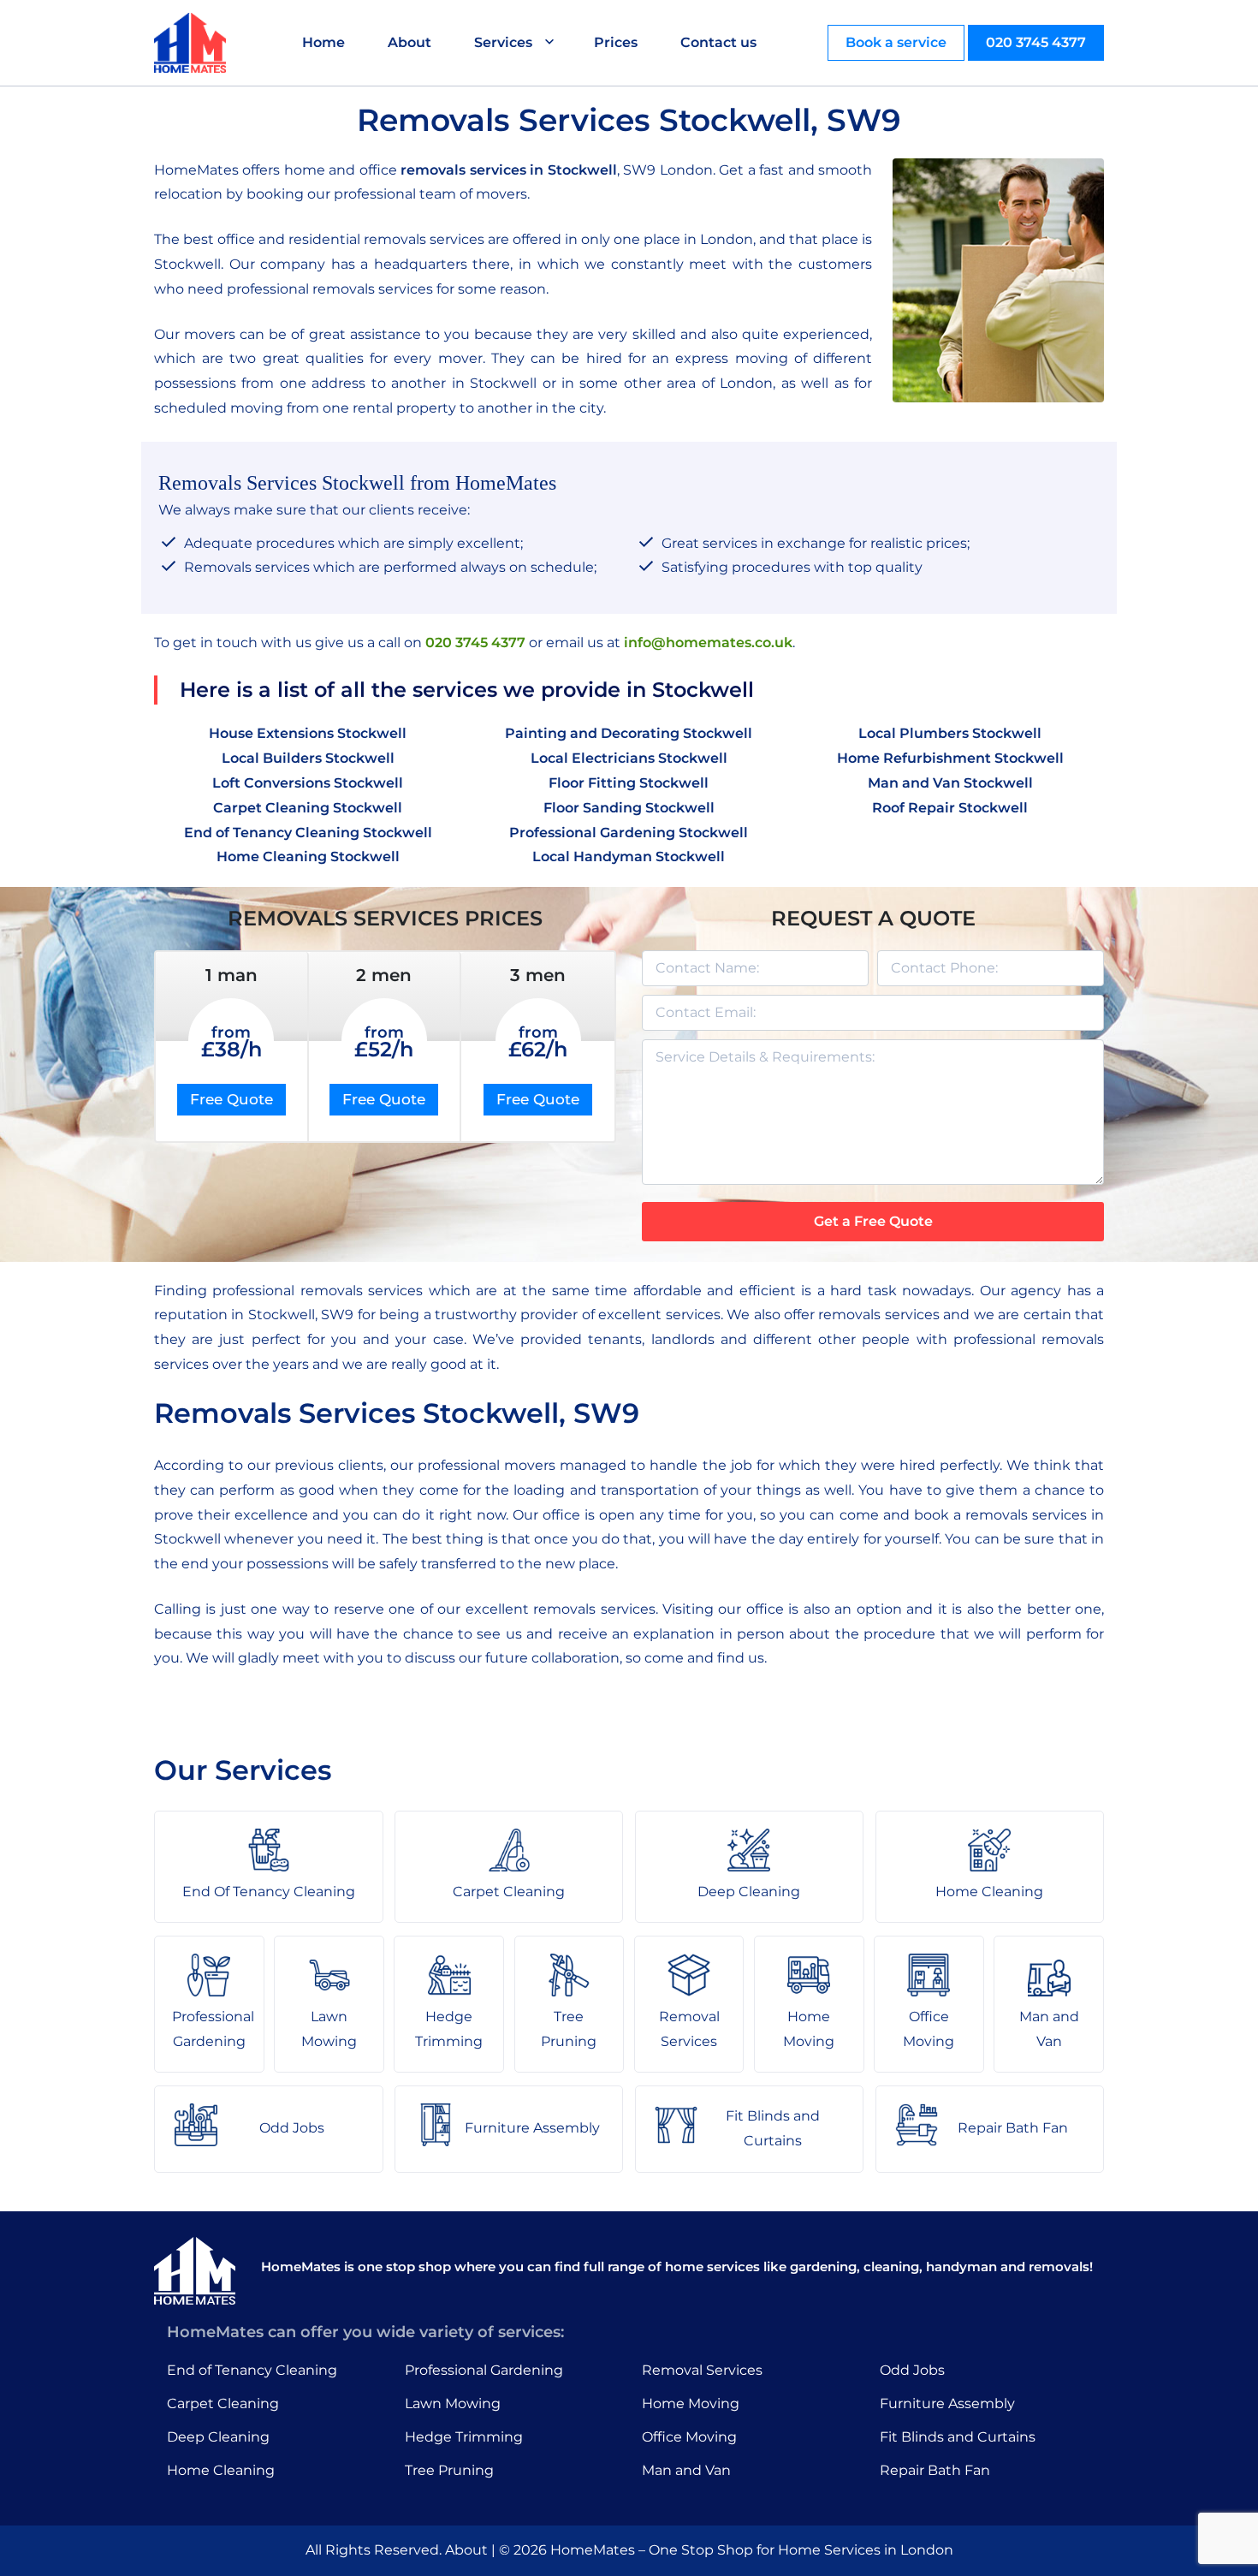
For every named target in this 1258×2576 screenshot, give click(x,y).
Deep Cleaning (218, 2437)
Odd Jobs (912, 2370)
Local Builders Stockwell (308, 758)
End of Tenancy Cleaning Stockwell (308, 833)
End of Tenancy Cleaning (252, 2370)
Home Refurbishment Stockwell (950, 758)
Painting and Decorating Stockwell (629, 733)
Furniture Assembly (947, 2403)
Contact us (718, 42)
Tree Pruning (449, 2470)
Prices (616, 42)
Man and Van (686, 2470)
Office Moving (689, 2437)
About (409, 42)
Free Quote (231, 1099)
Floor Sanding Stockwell (629, 808)
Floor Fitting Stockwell (629, 783)
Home (323, 42)
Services (503, 42)
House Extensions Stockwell (308, 733)
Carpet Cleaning (223, 2403)
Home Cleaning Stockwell (308, 857)
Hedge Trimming (464, 2437)
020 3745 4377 (1036, 42)
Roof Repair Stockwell (950, 808)
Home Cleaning (221, 2470)
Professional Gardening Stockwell (629, 833)
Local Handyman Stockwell (629, 857)
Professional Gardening (484, 2370)
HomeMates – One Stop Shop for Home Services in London (752, 2550)
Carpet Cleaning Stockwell (308, 808)
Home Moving (691, 2403)
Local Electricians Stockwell (629, 758)
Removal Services (702, 2370)
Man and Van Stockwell (950, 783)
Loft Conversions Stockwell (308, 783)
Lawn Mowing (453, 2403)
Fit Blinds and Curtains (958, 2437)
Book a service (896, 42)
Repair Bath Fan (935, 2470)
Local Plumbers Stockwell (950, 733)
